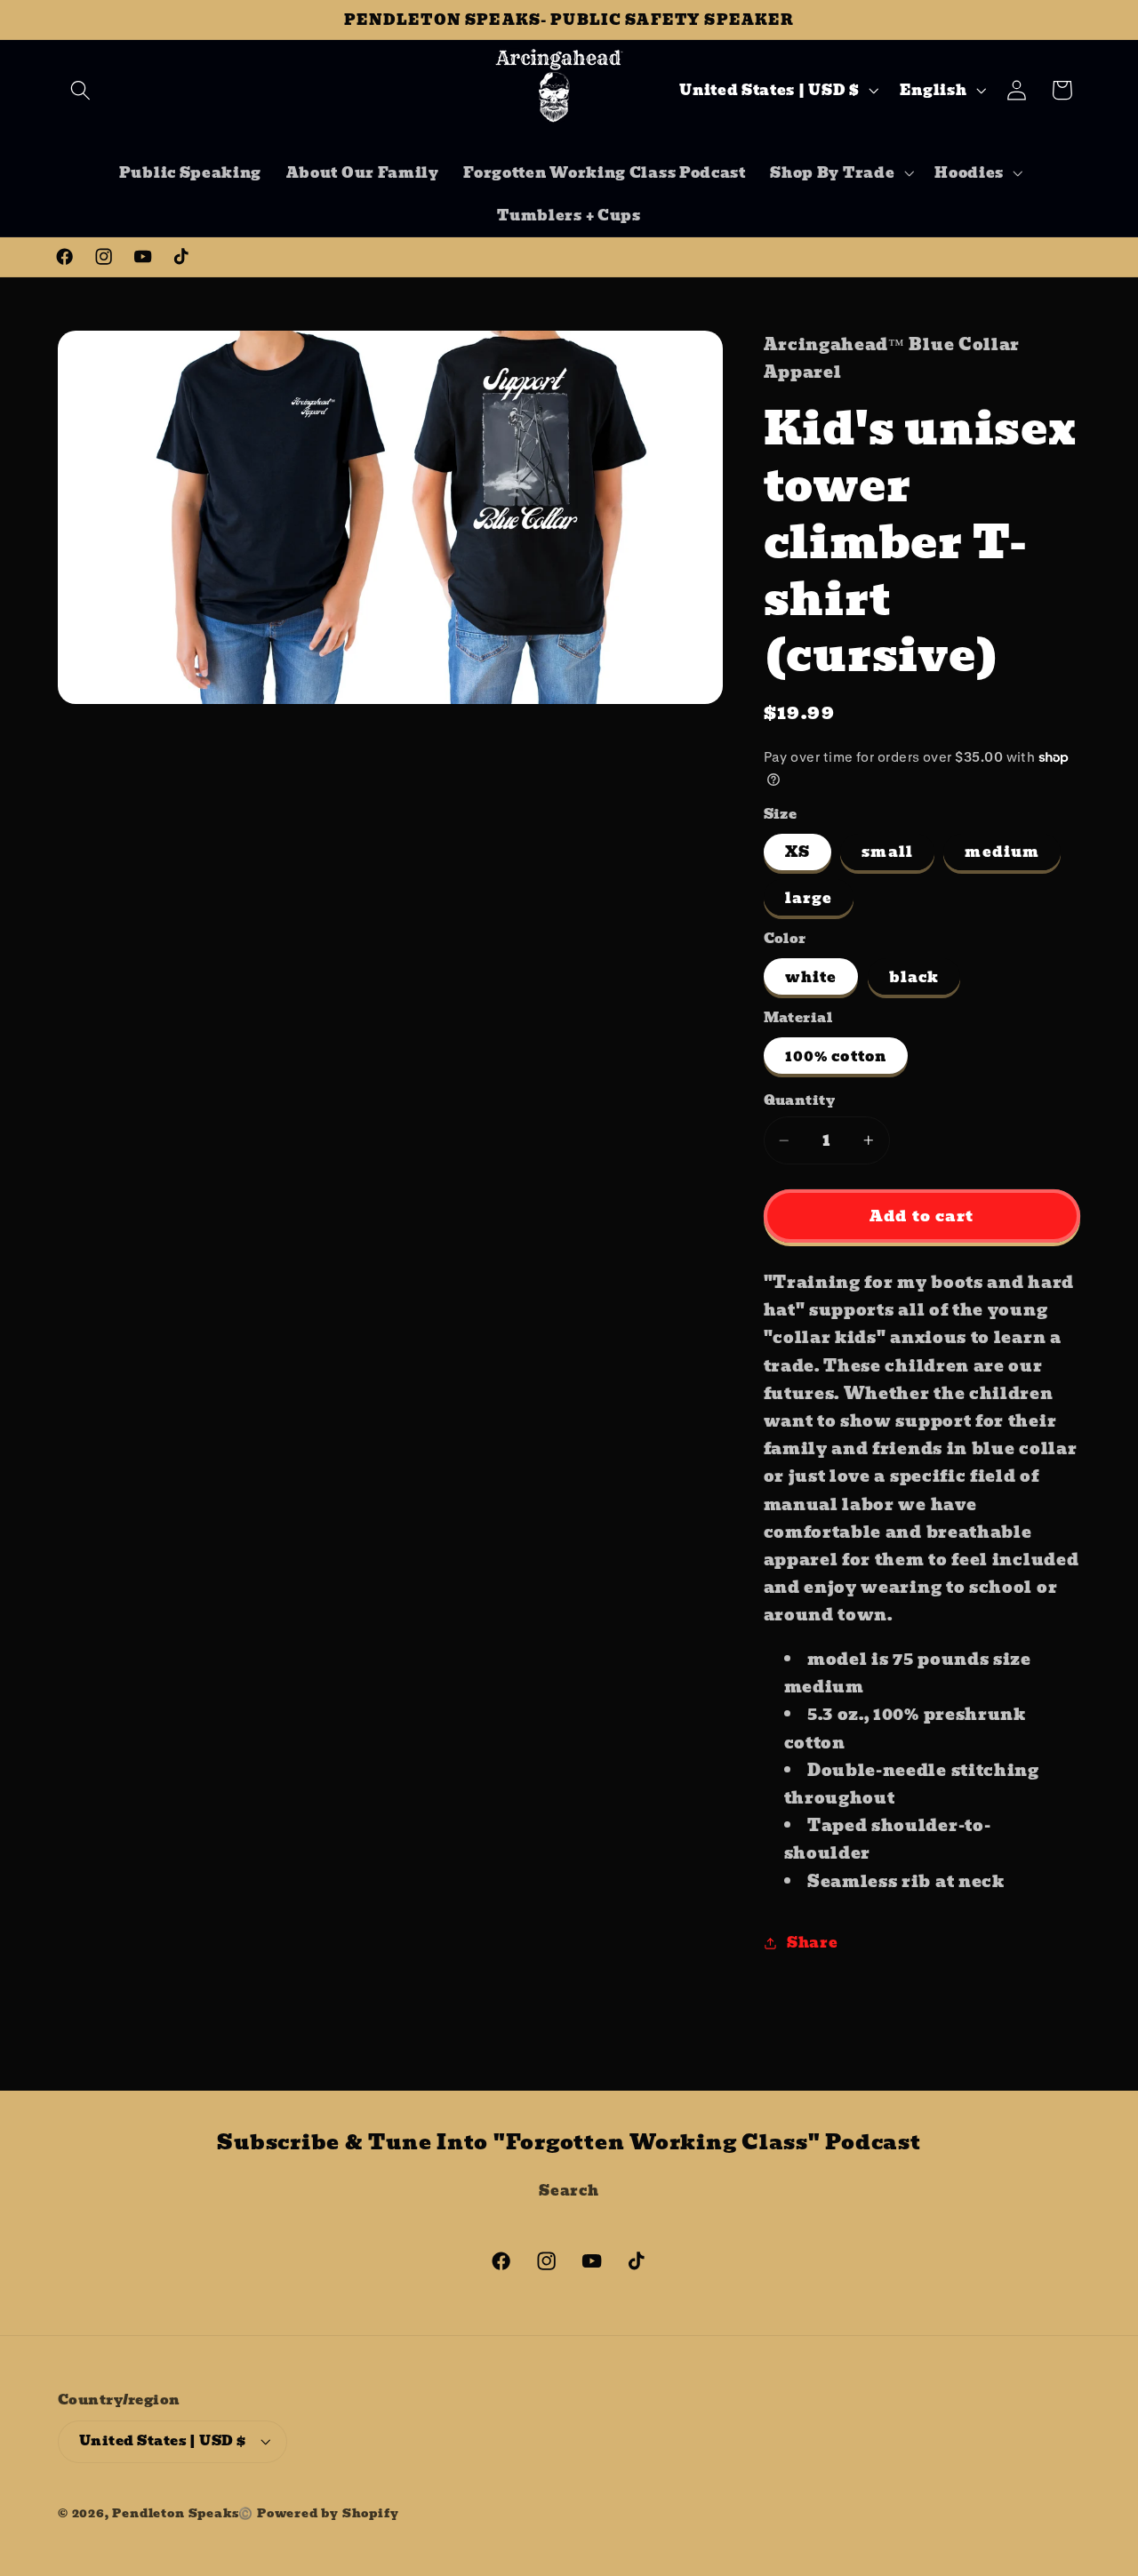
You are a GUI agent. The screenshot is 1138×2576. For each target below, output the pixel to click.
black (914, 977)
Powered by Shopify (328, 2513)
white (811, 977)
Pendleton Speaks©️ (183, 2513)
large (809, 898)
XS (797, 852)
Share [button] (812, 1942)
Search (569, 2190)
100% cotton (836, 1056)
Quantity (800, 1101)
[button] (80, 90)
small (887, 852)
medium (1002, 852)
